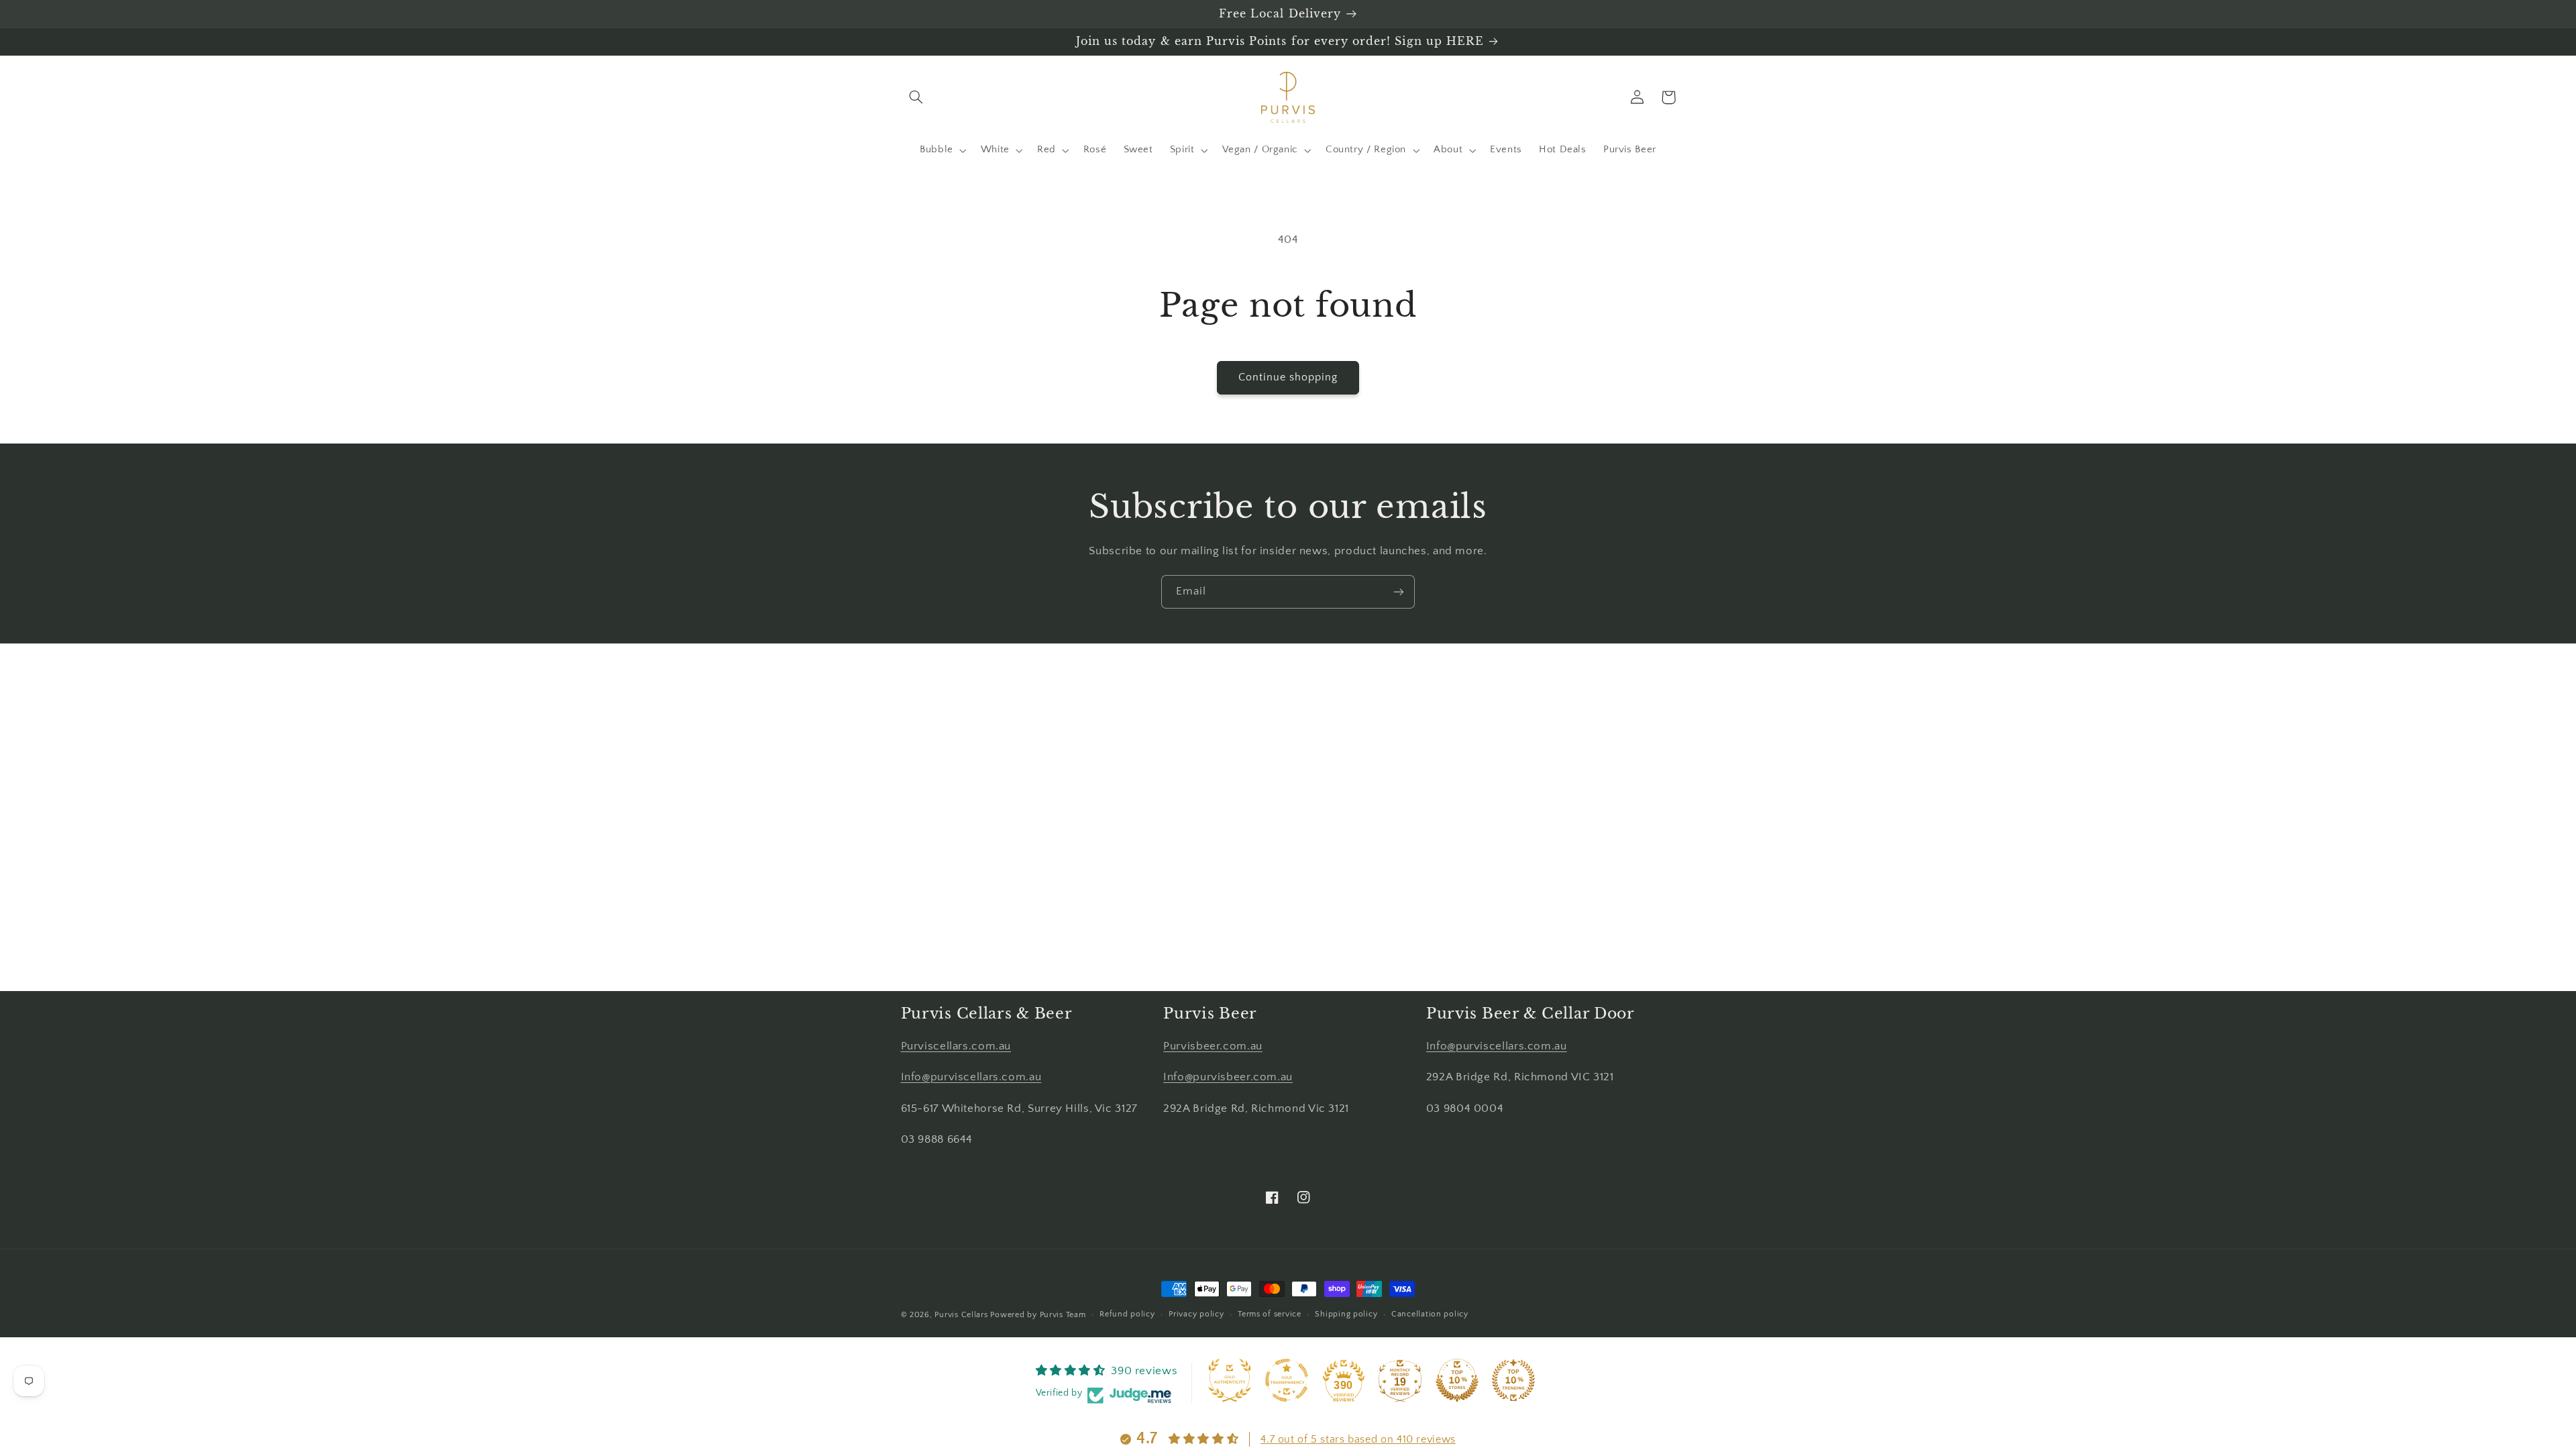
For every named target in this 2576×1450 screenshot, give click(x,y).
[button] (916, 97)
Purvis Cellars (961, 1315)
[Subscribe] (1399, 591)
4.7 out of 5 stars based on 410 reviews (1358, 1439)
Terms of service (1270, 1314)
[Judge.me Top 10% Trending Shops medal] (1513, 1380)
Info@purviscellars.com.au (971, 1077)
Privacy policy (1196, 1314)
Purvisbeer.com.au (1213, 1046)
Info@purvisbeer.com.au (1228, 1077)
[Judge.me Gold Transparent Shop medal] (1287, 1380)
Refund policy (1127, 1314)
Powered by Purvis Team (1038, 1315)
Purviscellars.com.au (956, 1046)
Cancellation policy (1430, 1314)
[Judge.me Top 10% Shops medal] (1457, 1380)
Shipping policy (1346, 1314)
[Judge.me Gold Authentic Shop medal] (1230, 1380)
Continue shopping (1288, 377)
